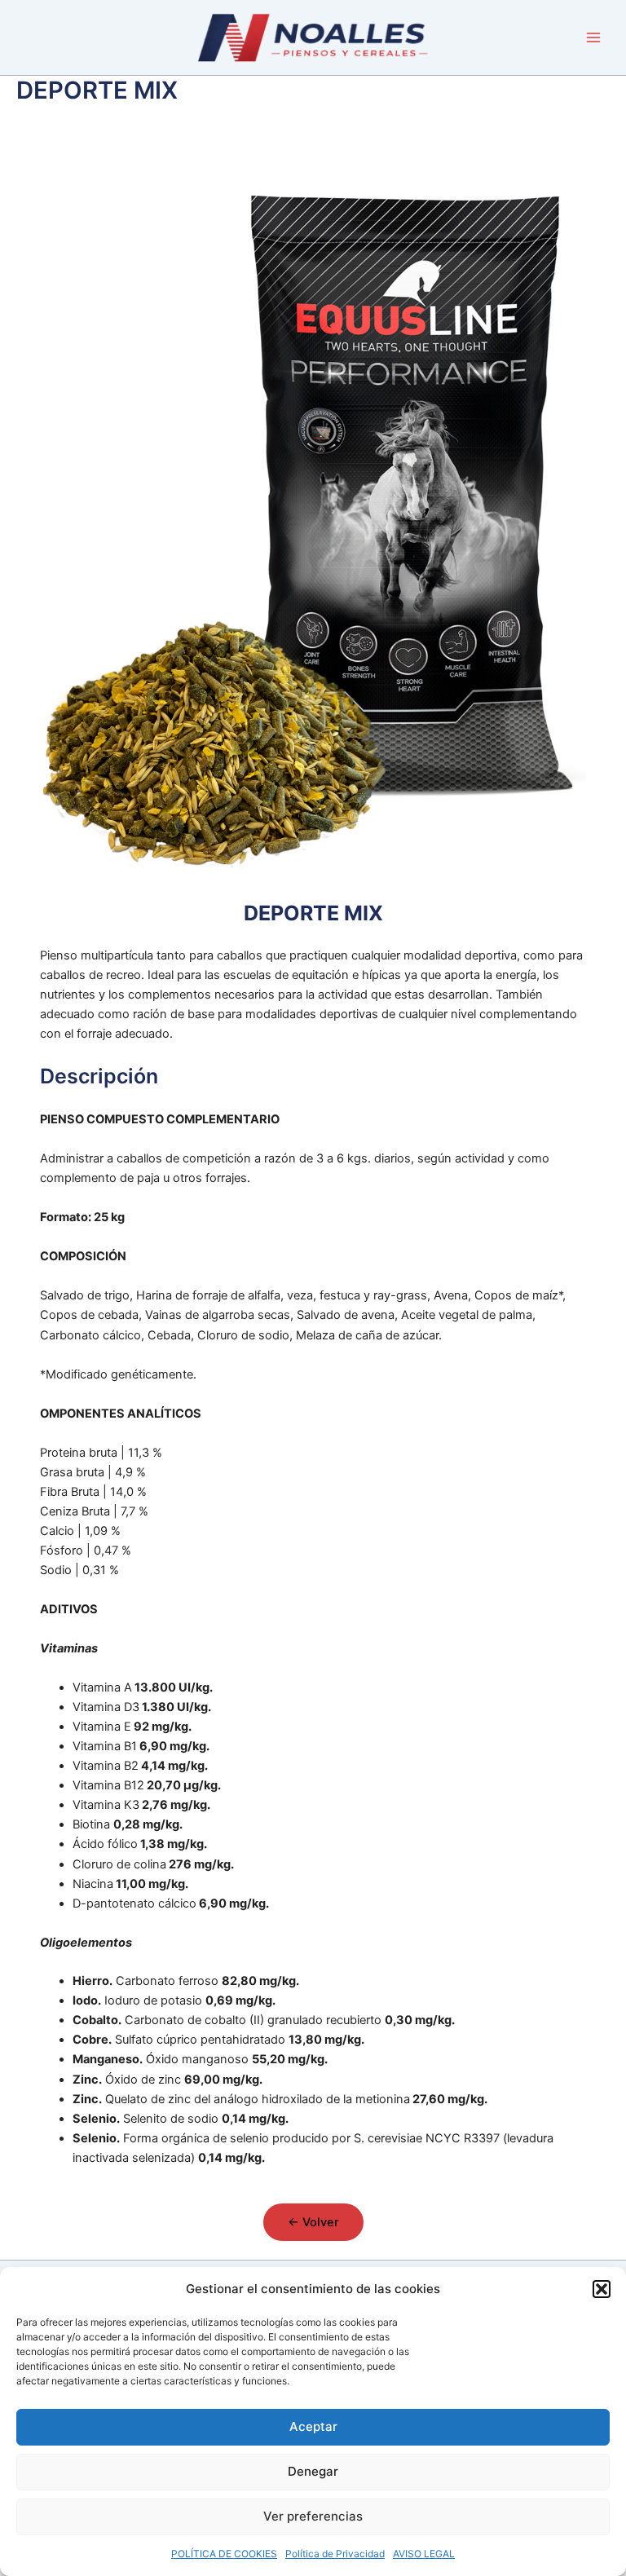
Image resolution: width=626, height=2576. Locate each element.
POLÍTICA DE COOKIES (224, 2554)
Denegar (313, 2471)
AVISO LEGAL (424, 2554)
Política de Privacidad (335, 2554)
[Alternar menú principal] (593, 37)
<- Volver (313, 2222)
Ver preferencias (313, 2516)
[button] (602, 2289)
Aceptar (313, 2426)
